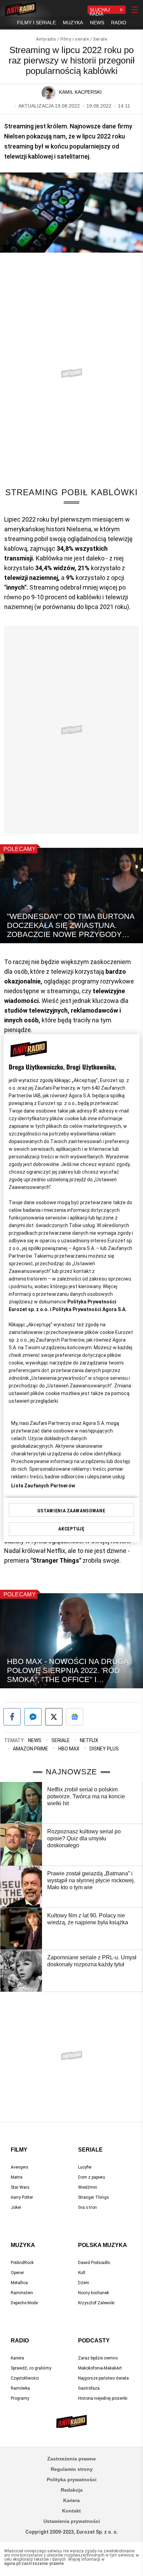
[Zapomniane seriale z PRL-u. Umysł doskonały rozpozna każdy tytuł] (21, 1971)
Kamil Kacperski (80, 92)
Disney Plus (104, 1749)
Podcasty (94, 2341)
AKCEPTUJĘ (71, 1529)
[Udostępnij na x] (54, 1717)
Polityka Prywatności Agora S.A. (90, 1309)
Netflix (89, 1740)
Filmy (19, 2150)
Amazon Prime (31, 1749)
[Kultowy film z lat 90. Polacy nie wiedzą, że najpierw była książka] (21, 1929)
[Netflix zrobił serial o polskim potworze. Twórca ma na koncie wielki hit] (21, 1803)
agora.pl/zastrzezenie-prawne (34, 2564)
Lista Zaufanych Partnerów (43, 1486)
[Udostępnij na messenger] (33, 1717)
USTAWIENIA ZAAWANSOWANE (71, 1511)
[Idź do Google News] (75, 1717)
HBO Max (69, 1749)
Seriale (100, 39)
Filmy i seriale (75, 39)
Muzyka (23, 2245)
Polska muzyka (103, 2245)
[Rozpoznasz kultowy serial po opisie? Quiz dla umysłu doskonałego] (21, 1845)
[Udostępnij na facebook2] (12, 1717)
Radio (20, 2341)
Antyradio (46, 39)
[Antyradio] (20, 10)
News (35, 1740)
